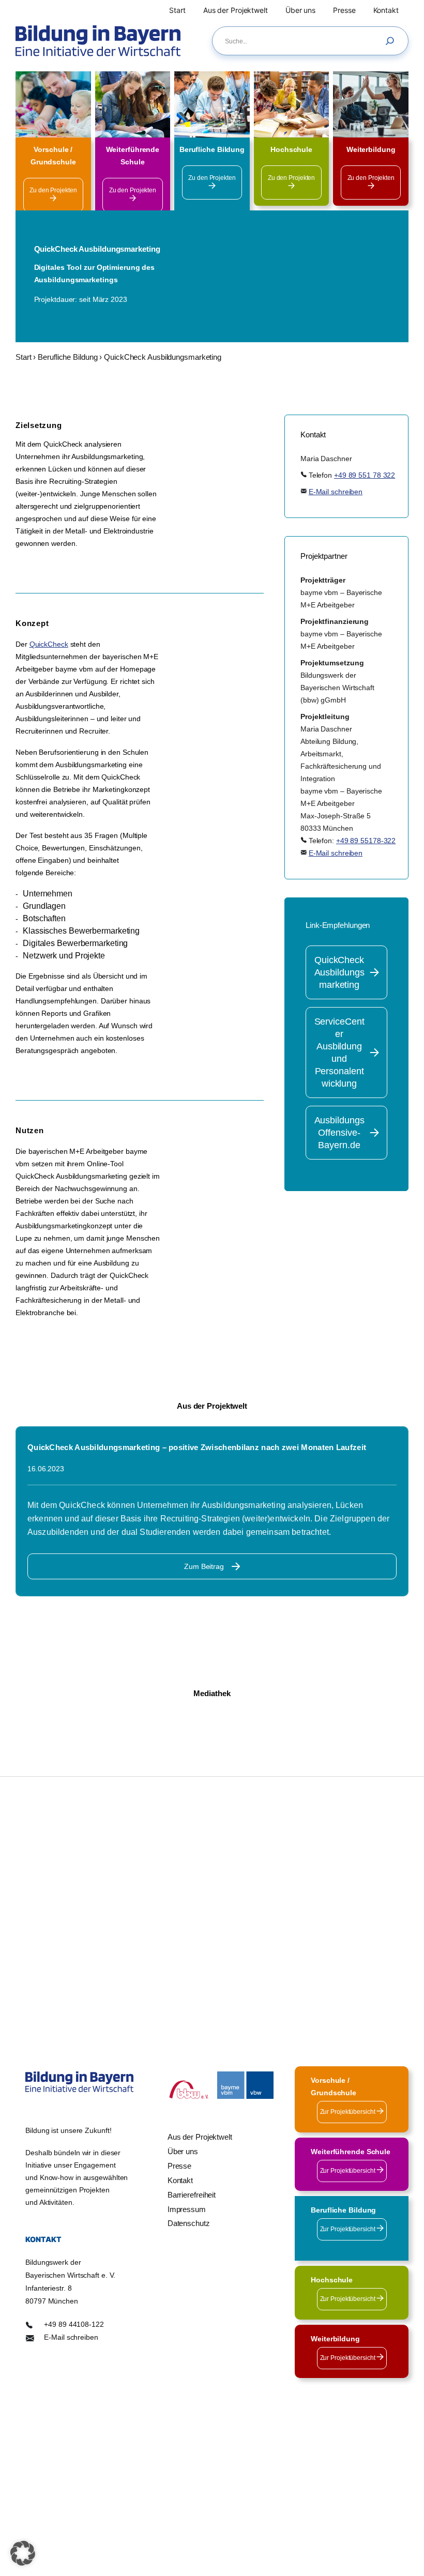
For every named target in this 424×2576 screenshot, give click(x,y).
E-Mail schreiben (336, 492)
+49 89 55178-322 (366, 841)
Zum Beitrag (204, 1566)
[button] (23, 2553)
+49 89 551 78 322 (365, 475)
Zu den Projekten (53, 190)
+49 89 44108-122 (74, 2324)
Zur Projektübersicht (349, 2112)
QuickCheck (49, 644)
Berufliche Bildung (67, 357)
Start (24, 357)
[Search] (392, 41)
